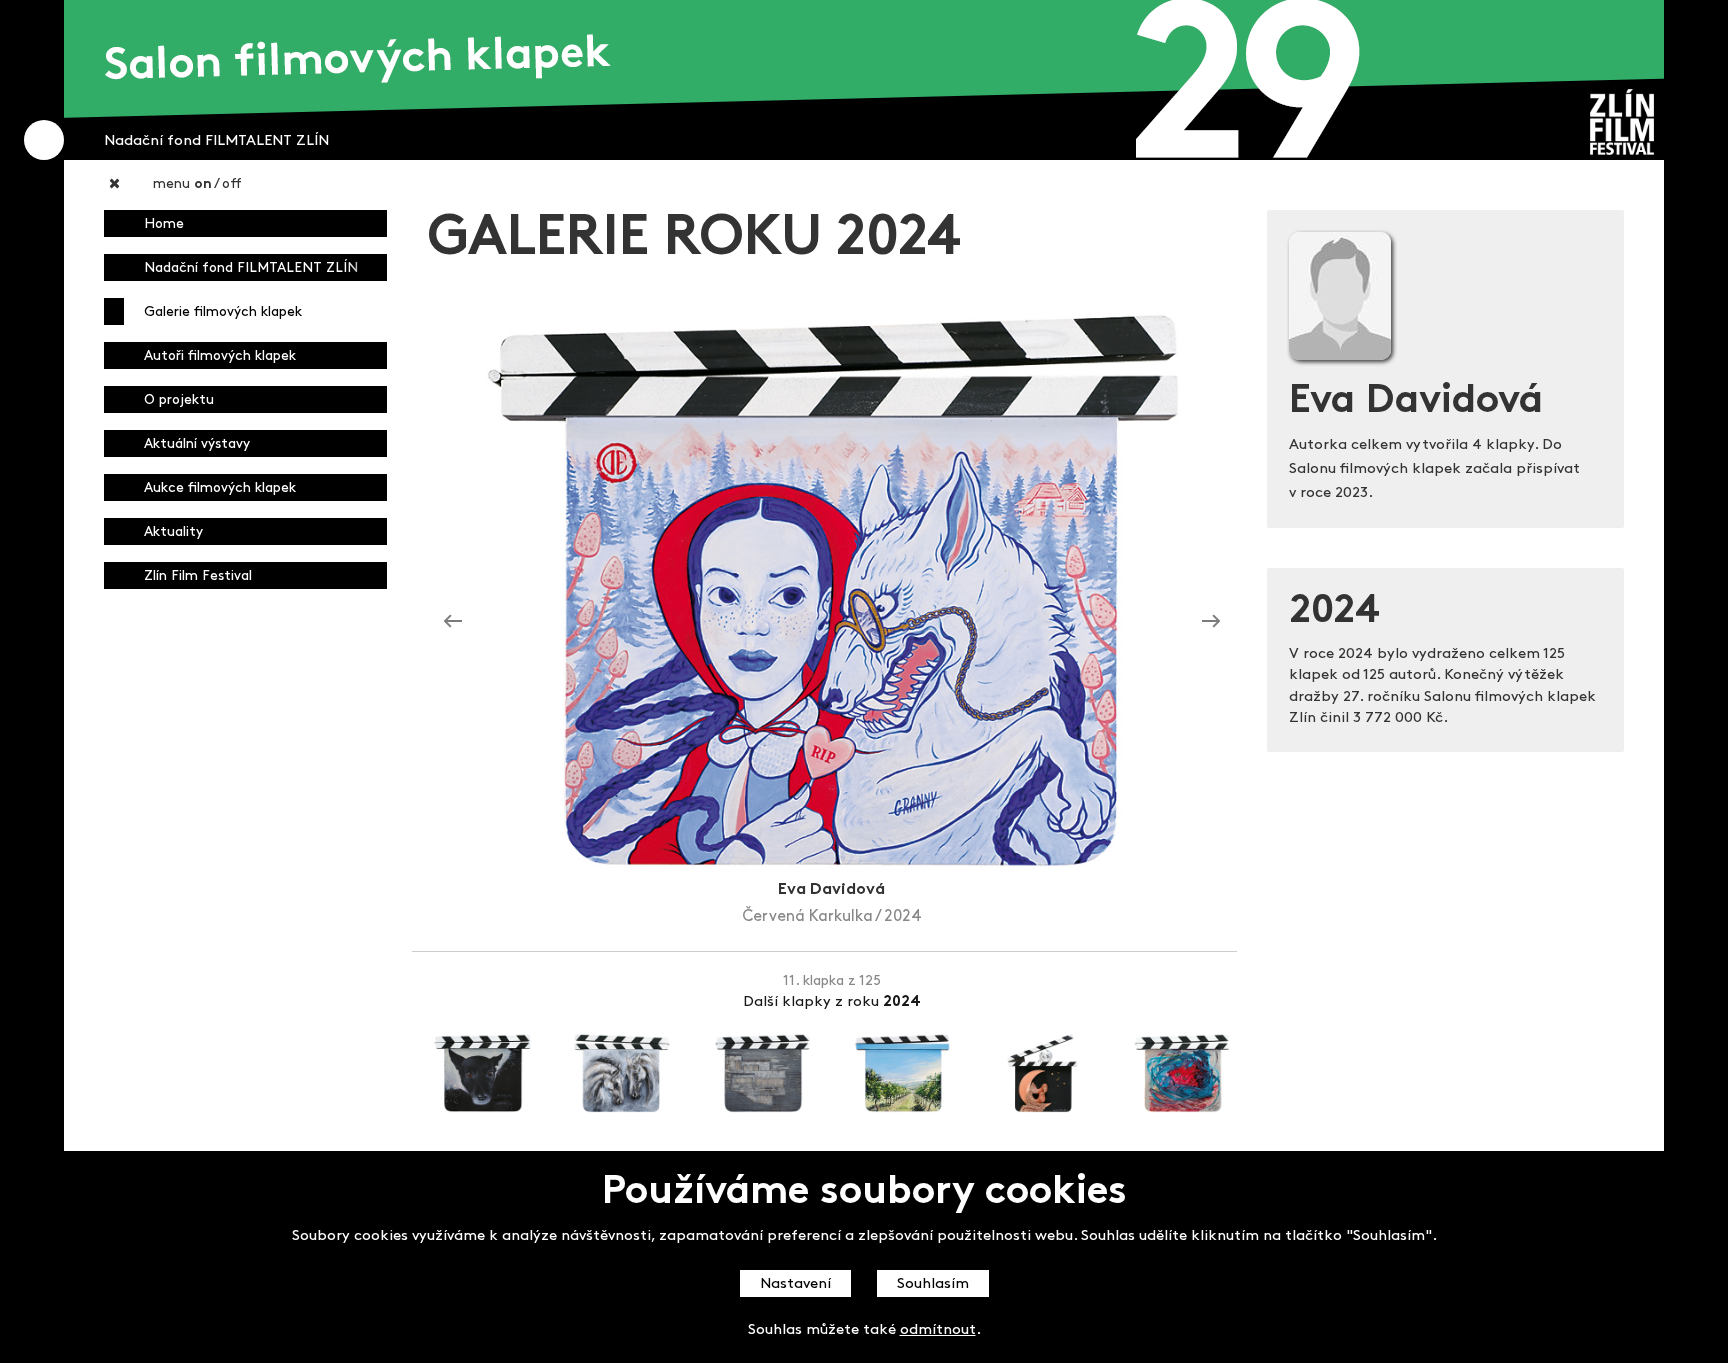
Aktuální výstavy (197, 444)
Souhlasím (933, 1284)
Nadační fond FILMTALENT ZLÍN (251, 268)
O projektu (179, 400)
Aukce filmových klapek (220, 488)
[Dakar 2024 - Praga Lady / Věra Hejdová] (1211, 622)
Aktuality (173, 532)
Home (164, 224)
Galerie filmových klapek (223, 312)
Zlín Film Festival (198, 576)
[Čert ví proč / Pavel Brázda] (453, 622)
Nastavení (795, 1284)
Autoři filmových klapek (220, 356)
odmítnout (938, 1330)
